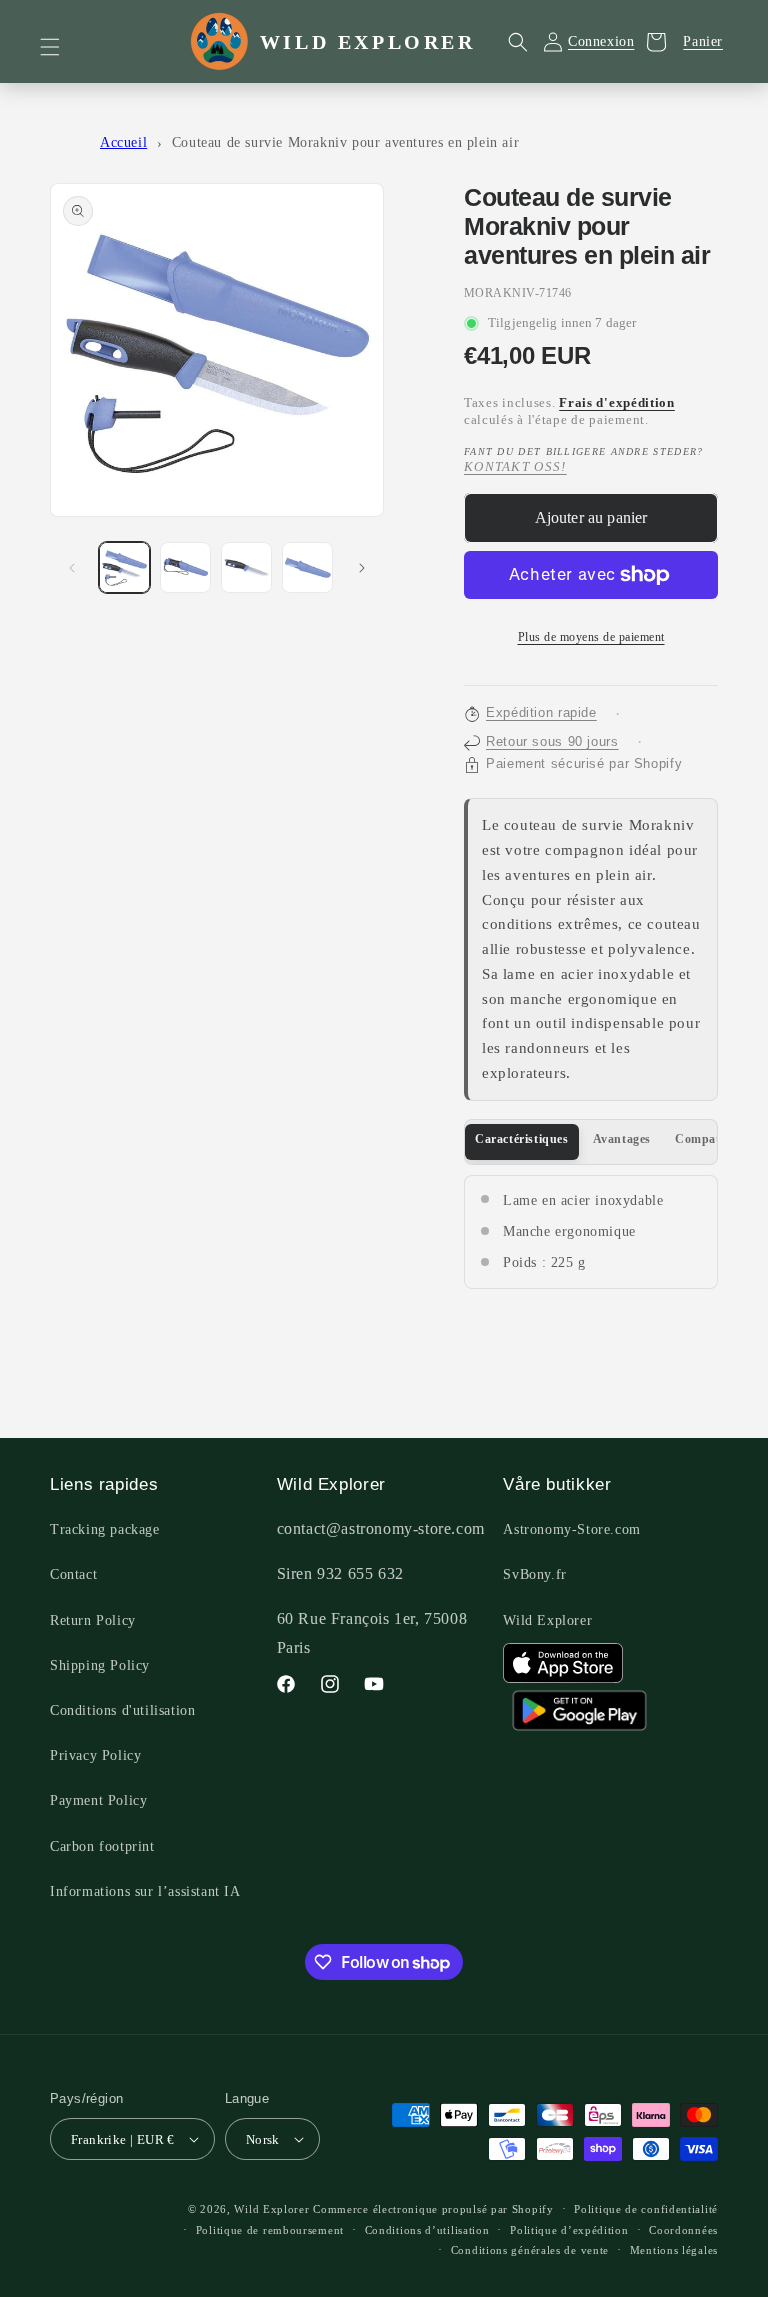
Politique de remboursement (270, 2230)
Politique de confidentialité (646, 2209)
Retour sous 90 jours (552, 742)
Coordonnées (683, 2230)
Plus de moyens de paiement (591, 637)
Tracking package (105, 1529)
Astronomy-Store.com (571, 1529)
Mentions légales (674, 2250)
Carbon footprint (102, 1846)
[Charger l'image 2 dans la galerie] (185, 567)
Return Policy (93, 1620)
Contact (73, 1574)
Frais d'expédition (617, 403)
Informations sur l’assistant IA (145, 1891)
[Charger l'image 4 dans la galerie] (307, 567)
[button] (62, 47)
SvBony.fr (534, 1574)
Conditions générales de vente (530, 2250)
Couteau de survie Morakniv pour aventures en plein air (345, 142)
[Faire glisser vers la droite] (362, 568)
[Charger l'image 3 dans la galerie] (246, 567)
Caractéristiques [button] (522, 1139)
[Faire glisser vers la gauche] (72, 568)
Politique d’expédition (569, 2230)
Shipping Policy (100, 1665)
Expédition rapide (541, 713)
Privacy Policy (95, 1755)
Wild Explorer (547, 1620)
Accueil (123, 142)
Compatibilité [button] (714, 1139)
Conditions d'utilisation (122, 1710)
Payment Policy (98, 1800)
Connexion (601, 41)
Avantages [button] (622, 1139)
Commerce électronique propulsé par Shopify (433, 2209)
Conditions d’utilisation (427, 2230)
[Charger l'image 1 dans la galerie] (124, 567)
